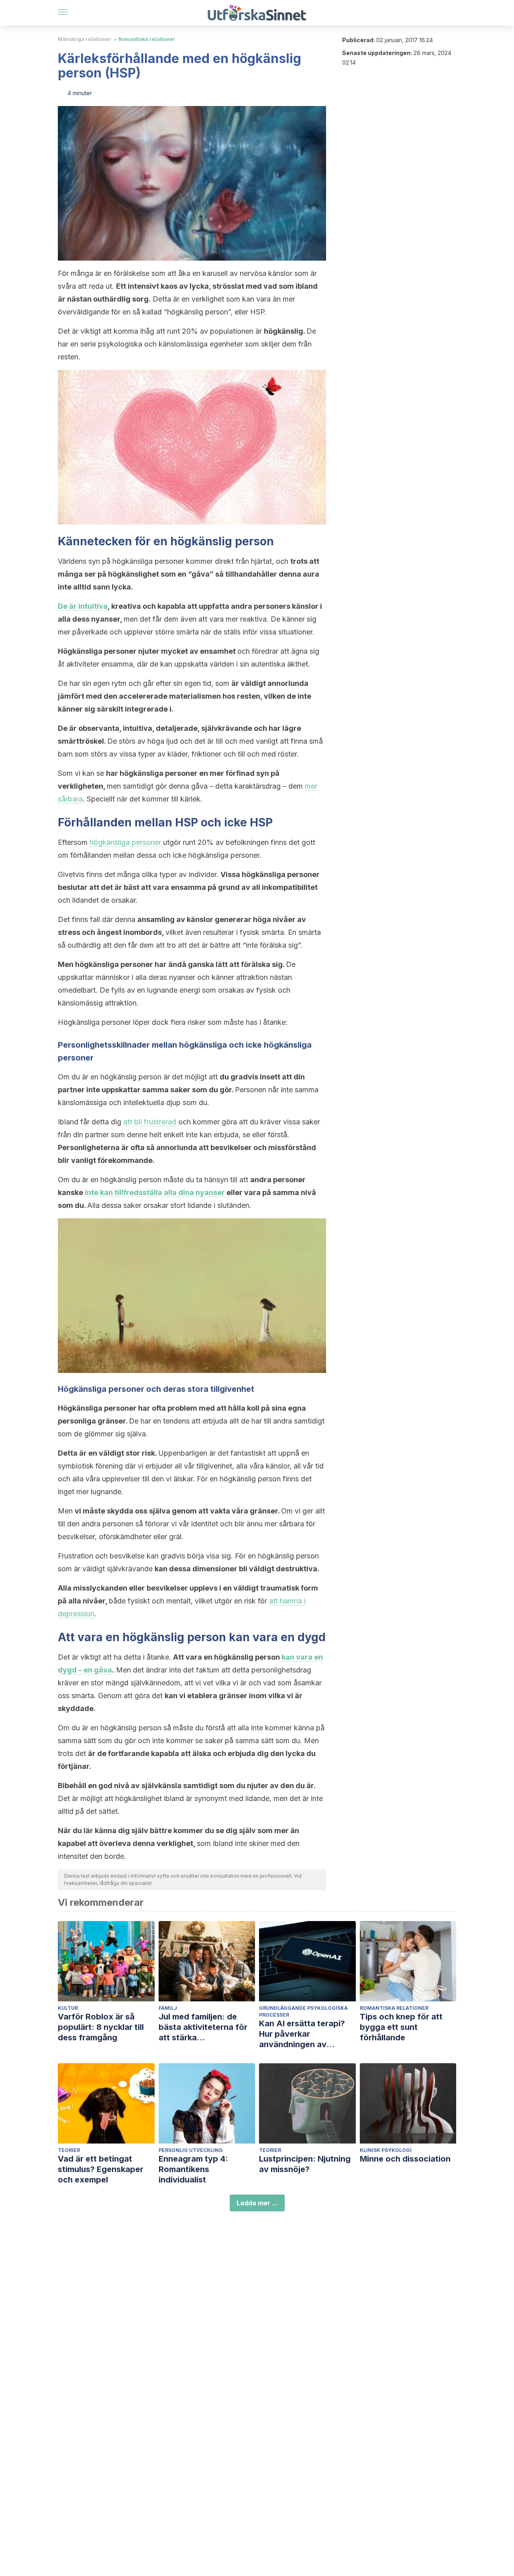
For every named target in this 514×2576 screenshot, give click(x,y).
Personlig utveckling (191, 2150)
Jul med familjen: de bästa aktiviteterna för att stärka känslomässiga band (203, 2027)
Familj (168, 2008)
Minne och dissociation (405, 2159)
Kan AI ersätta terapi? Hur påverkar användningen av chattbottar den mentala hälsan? (307, 2034)
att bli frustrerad (150, 1122)
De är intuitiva (83, 606)
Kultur (68, 2008)
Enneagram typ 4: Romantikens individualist (193, 2169)
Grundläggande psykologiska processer (303, 2011)
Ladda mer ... (257, 2203)
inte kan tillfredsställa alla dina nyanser (155, 1192)
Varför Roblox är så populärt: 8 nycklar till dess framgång (101, 2027)
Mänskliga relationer (85, 39)
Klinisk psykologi (386, 2150)
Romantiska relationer (147, 39)
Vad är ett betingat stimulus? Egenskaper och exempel (101, 2169)
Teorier (69, 2150)
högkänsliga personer (125, 842)
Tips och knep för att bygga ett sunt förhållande (401, 2027)
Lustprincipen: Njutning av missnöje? (305, 2164)
